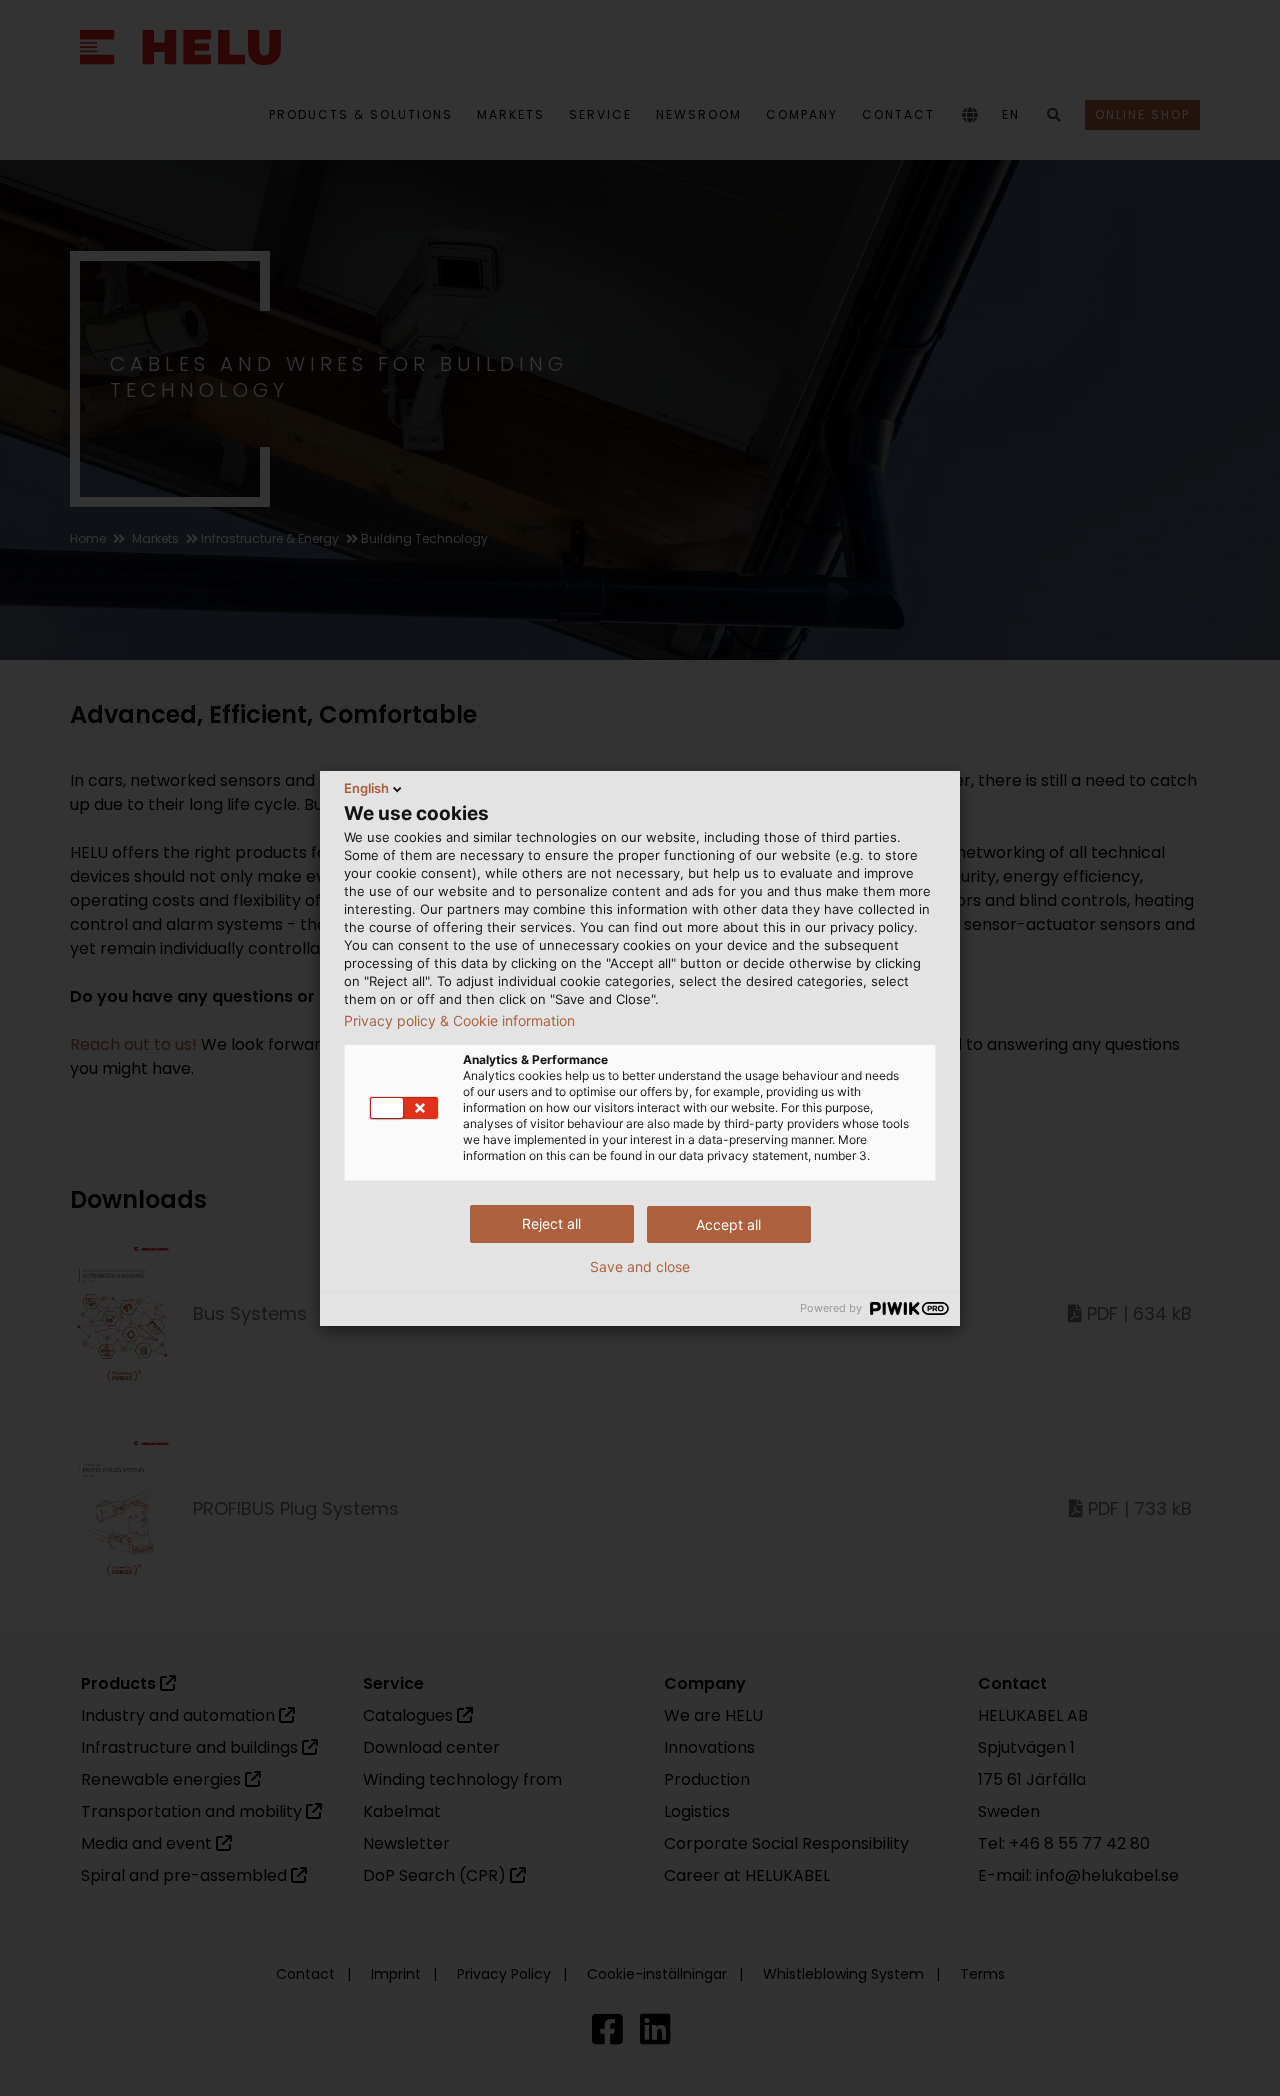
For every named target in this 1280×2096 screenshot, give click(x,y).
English (366, 788)
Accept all (728, 1224)
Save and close (640, 1267)
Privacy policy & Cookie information (459, 1021)
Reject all (551, 1223)
